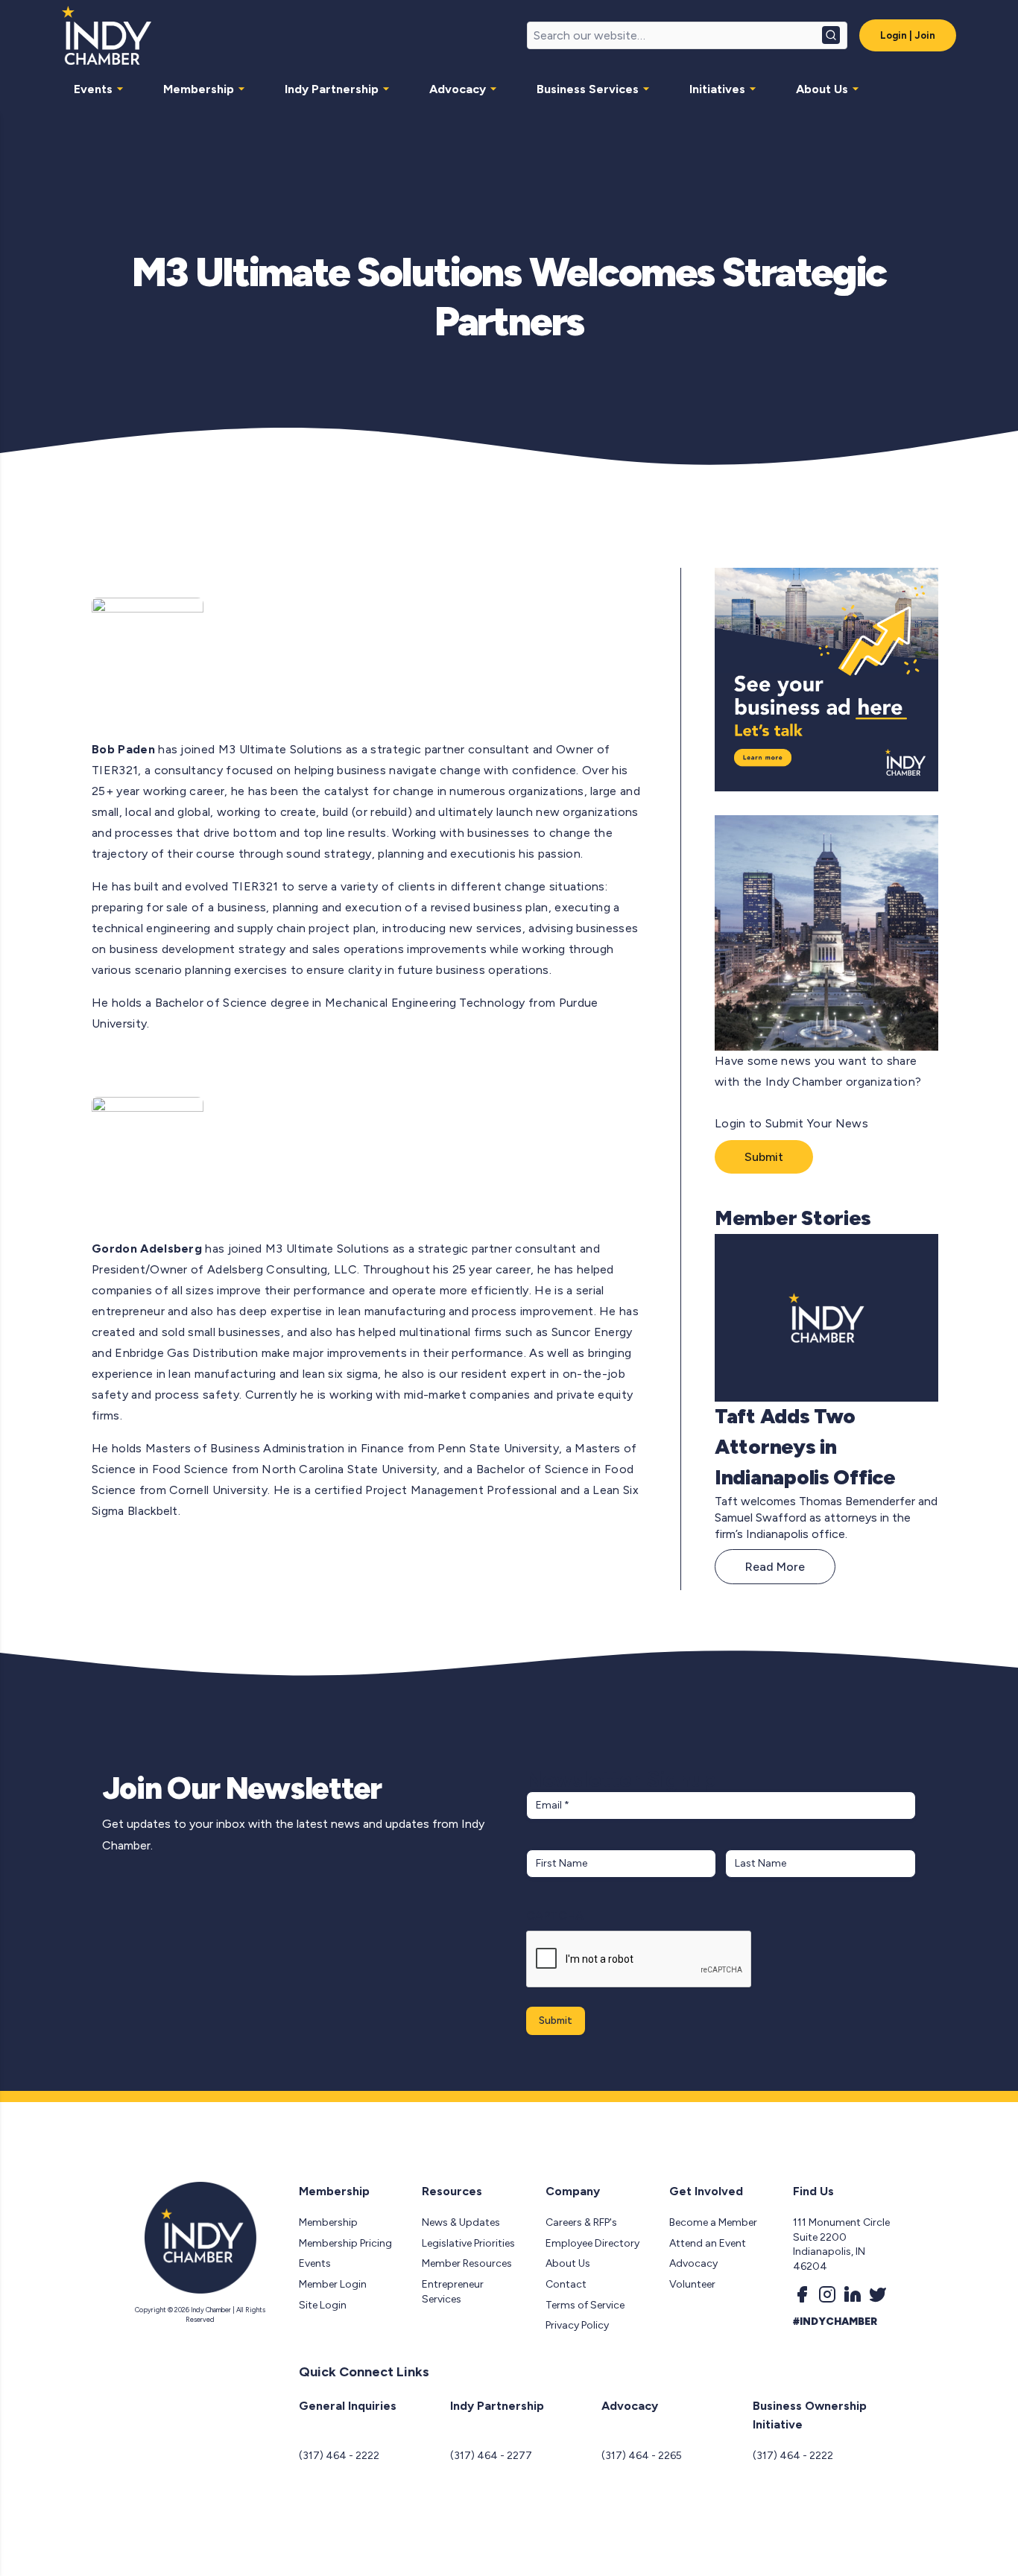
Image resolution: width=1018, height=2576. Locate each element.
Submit (764, 1157)
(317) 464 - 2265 (642, 2456)
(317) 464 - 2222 (339, 2456)
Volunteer (692, 2284)
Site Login (323, 2305)
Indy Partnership (332, 89)
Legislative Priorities (468, 2243)
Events (93, 89)
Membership (199, 89)
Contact (566, 2284)
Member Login (333, 2284)
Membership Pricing (345, 2243)
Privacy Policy (577, 2325)
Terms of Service (585, 2305)
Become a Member (713, 2222)
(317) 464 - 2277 (491, 2456)
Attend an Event (708, 2243)
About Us (822, 89)
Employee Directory (592, 2243)
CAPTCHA (555, 1915)
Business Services (588, 89)
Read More (775, 1567)
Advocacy (458, 89)
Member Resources (467, 2263)
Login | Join (908, 35)
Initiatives (717, 89)
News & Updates (461, 2222)
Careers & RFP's (581, 2222)
